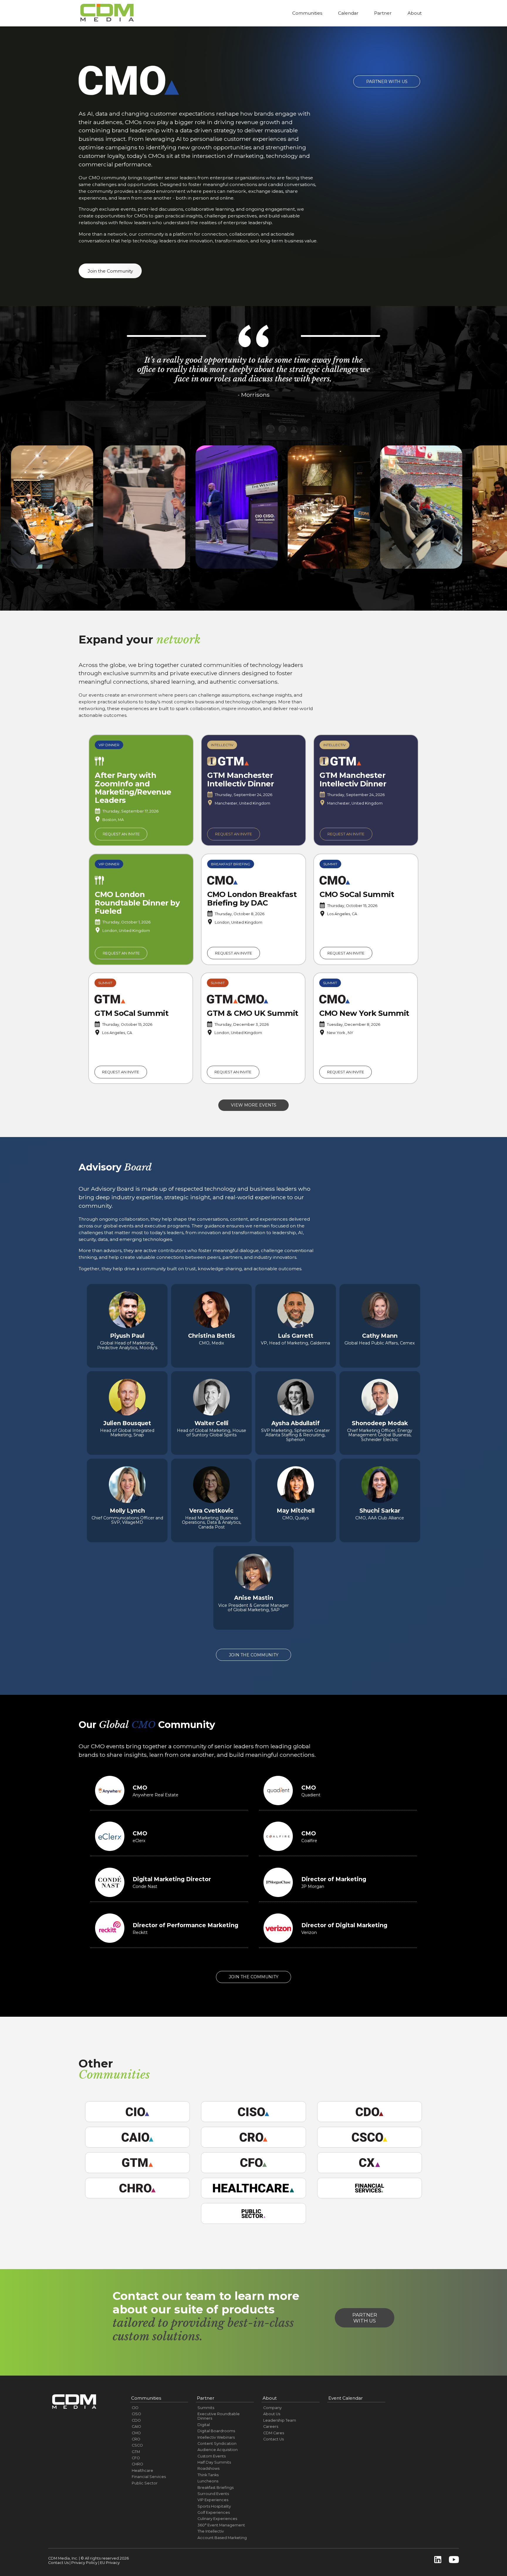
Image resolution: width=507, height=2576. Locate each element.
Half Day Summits (214, 2462)
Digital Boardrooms (216, 2431)
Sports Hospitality (214, 2506)
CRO (136, 2439)
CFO (136, 2458)
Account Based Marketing (222, 2538)
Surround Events (213, 2494)
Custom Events (212, 2456)
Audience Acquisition (218, 2450)
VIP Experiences (213, 2500)
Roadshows (208, 2468)
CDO (136, 2420)
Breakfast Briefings (216, 2488)
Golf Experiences (214, 2512)
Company (272, 2408)
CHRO (137, 2464)
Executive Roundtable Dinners (219, 2416)
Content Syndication (217, 2444)
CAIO (136, 2426)
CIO (135, 2408)
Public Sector (145, 2483)
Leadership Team (280, 2420)
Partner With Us (387, 82)
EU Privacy (110, 2563)
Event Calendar (346, 2398)
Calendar (348, 13)
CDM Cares (274, 2433)
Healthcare (142, 2471)
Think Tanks (208, 2475)
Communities (307, 13)
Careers (271, 2426)
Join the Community (110, 271)
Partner (383, 13)
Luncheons (208, 2481)
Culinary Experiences (217, 2519)
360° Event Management (221, 2525)
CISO (136, 2414)
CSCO (137, 2445)
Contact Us (273, 2439)
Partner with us (365, 2318)
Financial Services (149, 2477)
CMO (136, 2433)
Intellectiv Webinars (216, 2437)
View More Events (254, 1105)
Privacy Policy (84, 2563)
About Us (272, 2414)
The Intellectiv (211, 2531)
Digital (204, 2425)
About (415, 13)
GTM (136, 2452)
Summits (206, 2408)
